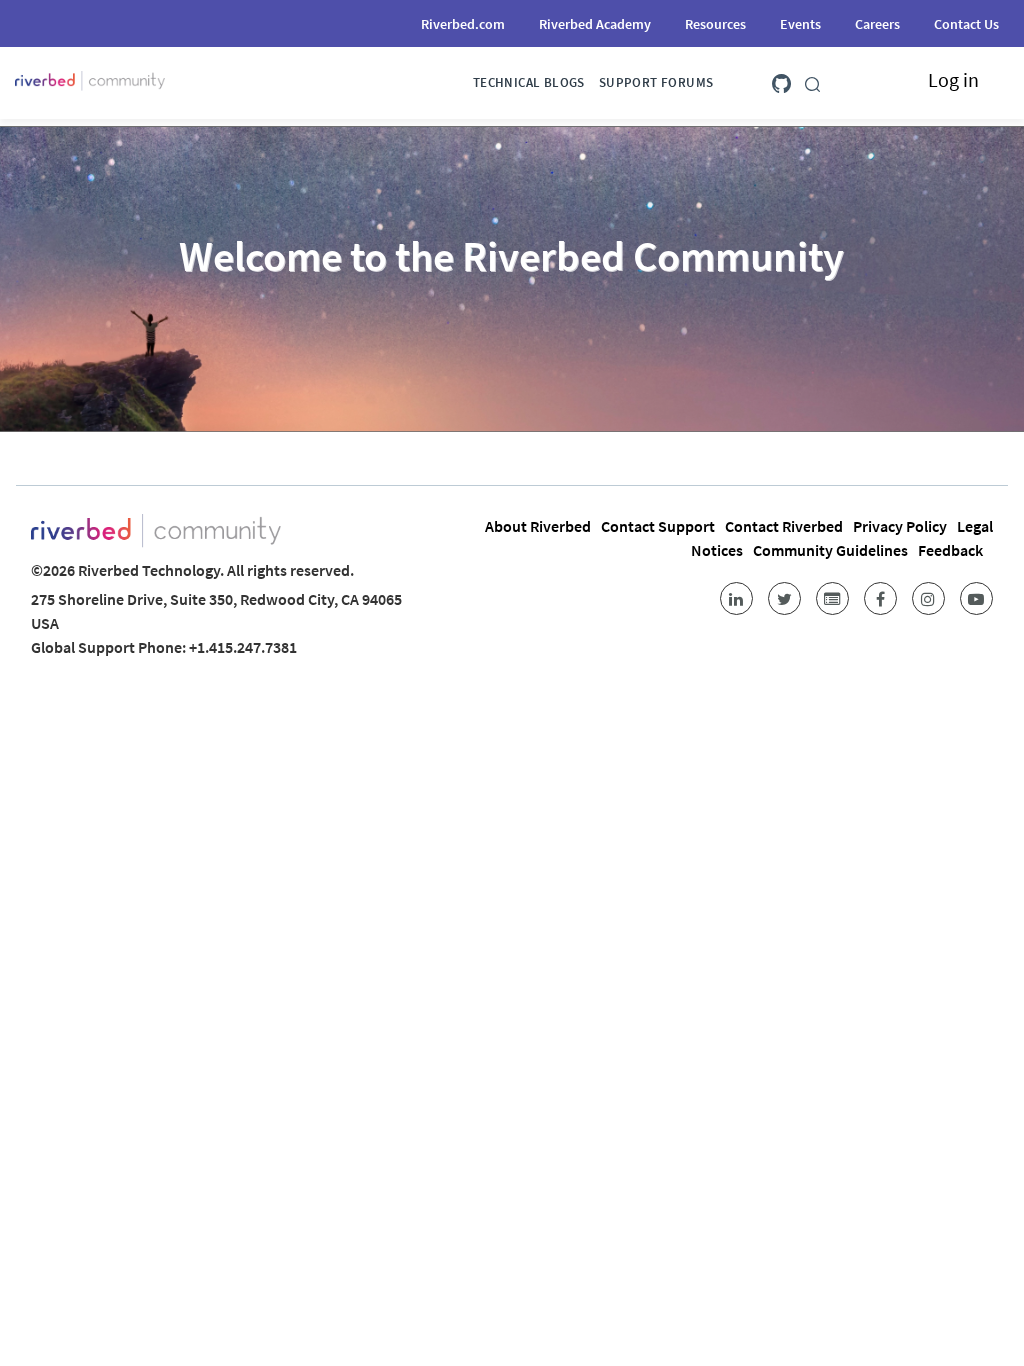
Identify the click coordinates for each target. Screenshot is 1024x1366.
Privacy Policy (900, 526)
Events (800, 24)
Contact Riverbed (784, 526)
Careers (877, 24)
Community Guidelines (830, 550)
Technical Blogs (529, 82)
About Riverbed (538, 526)
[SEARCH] (812, 80)
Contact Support (658, 526)
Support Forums (656, 82)
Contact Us (966, 24)
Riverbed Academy (595, 24)
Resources (715, 24)
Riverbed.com (463, 24)
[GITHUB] (781, 79)
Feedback (950, 550)
